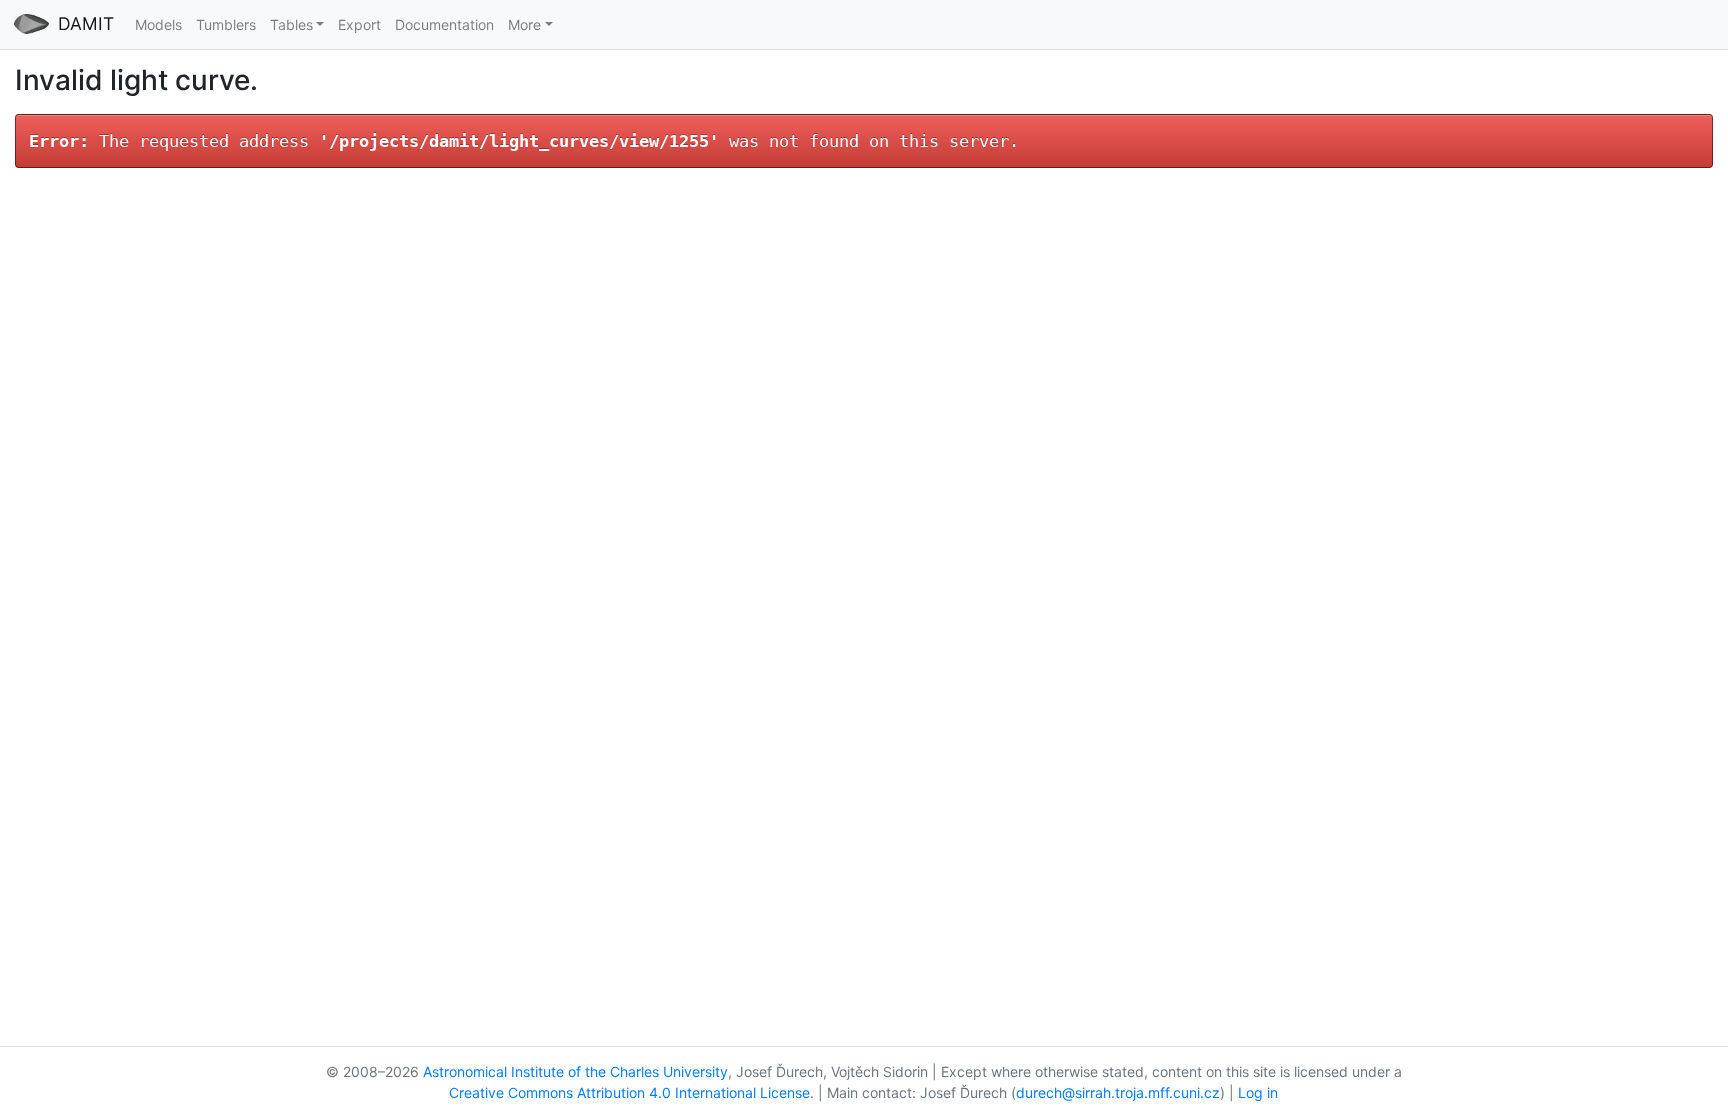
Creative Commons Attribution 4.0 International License (629, 1092)
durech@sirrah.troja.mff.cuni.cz (1118, 1092)
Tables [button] (291, 24)
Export (359, 24)
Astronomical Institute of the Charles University (575, 1071)
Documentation (444, 24)
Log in (1258, 1092)
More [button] (524, 24)
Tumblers (226, 24)
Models (158, 24)
